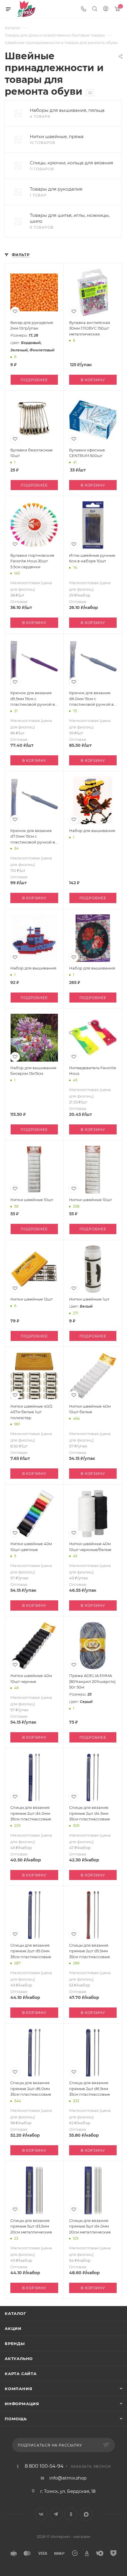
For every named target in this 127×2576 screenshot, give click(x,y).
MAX (86, 2514)
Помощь (16, 2419)
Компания (18, 2389)
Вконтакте (41, 2514)
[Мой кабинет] (106, 9)
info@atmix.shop (68, 2478)
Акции (13, 2328)
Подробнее (34, 380)
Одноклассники (71, 2514)
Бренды (15, 2344)
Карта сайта (21, 2374)
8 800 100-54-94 (44, 2466)
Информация (22, 2404)
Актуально (19, 2359)
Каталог (16, 2313)
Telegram (56, 2514)
